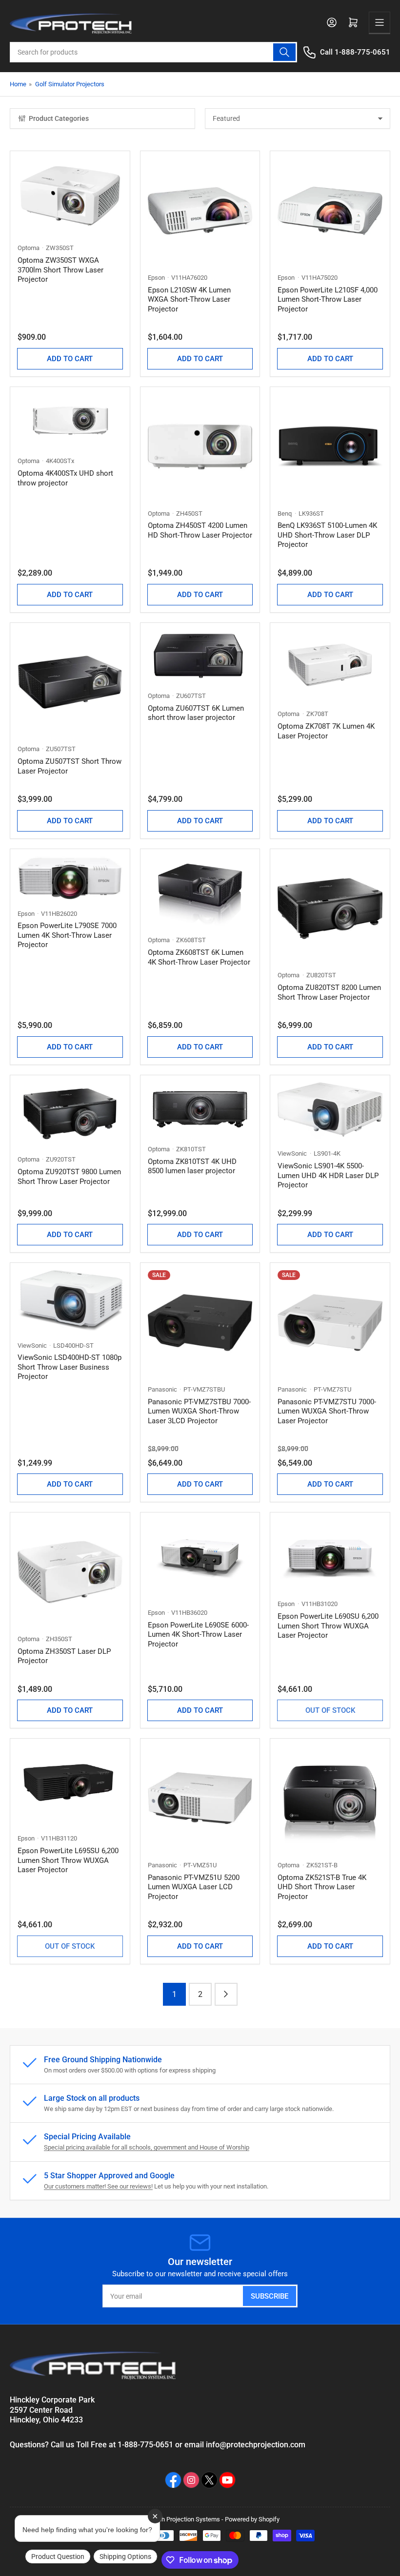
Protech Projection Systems (182, 2519)
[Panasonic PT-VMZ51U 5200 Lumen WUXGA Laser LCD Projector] (200, 1798)
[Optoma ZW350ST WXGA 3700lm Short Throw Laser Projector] (70, 196)
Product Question (58, 2557)
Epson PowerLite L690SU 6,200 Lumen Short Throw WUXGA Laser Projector (328, 1626)
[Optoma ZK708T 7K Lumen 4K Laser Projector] (330, 665)
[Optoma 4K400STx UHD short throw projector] (70, 420)
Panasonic (162, 1389)
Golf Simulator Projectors (70, 84)
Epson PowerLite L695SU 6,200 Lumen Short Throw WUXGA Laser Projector (68, 1860)
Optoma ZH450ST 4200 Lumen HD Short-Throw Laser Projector (200, 530)
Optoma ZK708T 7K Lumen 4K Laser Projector (326, 731)
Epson (156, 278)
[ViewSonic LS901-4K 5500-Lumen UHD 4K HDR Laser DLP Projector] (330, 1111)
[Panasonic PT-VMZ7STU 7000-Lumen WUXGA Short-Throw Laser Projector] (330, 1323)
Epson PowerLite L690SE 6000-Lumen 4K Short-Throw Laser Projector (198, 1635)
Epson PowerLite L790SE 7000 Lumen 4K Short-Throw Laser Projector (67, 935)
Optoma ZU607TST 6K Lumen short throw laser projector (196, 713)
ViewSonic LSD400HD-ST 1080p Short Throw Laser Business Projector (70, 1367)
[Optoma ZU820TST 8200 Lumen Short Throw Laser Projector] (330, 909)
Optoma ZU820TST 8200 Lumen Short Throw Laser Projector (329, 992)
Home (18, 84)
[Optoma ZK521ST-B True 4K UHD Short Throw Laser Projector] (330, 1798)
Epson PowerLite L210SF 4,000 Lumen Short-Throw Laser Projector (328, 300)
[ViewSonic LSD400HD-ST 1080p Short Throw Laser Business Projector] (70, 1300)
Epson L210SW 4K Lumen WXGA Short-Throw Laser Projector (189, 300)
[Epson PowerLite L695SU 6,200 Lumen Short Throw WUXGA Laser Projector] (70, 1785)
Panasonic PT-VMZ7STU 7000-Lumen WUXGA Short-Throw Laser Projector (327, 1411)
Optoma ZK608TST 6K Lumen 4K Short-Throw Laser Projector (199, 957)
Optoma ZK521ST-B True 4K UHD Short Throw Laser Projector (322, 1887)
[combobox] (153, 52)
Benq (285, 513)
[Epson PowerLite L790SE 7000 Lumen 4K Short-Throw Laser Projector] (70, 878)
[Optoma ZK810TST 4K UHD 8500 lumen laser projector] (200, 1109)
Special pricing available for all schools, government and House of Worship (147, 2147)
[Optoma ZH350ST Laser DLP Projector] (70, 1572)
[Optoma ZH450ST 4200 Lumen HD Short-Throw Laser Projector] (200, 447)
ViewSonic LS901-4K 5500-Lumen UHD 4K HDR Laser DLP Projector (328, 1175)
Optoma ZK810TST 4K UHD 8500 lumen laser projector (192, 1166)
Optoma (29, 248)
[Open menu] (380, 22)
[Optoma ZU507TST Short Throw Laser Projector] (70, 683)
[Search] (284, 52)
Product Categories (59, 118)
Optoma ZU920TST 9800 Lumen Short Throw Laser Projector (69, 1177)
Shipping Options (125, 2557)
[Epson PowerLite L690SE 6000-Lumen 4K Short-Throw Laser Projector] (200, 1559)
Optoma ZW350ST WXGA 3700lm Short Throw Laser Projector (60, 270)
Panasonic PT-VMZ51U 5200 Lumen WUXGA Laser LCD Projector (194, 1887)
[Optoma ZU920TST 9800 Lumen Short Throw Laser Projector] (70, 1114)
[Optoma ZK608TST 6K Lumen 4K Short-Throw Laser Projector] (200, 891)
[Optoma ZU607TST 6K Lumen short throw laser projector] (200, 656)
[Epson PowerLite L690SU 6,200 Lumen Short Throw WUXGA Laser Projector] (330, 1555)
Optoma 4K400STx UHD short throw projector (65, 478)
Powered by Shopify (252, 2519)
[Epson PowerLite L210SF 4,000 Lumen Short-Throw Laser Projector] (330, 211)
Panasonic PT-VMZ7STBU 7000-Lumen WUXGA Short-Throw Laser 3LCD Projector (199, 1411)
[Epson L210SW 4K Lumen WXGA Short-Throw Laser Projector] (200, 211)
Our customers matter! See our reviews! (98, 2186)
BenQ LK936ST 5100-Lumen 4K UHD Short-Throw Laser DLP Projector (327, 535)
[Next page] (226, 1994)
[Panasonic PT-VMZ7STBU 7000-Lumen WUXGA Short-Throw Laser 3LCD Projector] (200, 1323)
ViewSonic (292, 1153)
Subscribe (270, 2296)
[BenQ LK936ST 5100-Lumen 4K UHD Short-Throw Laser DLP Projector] (330, 447)
